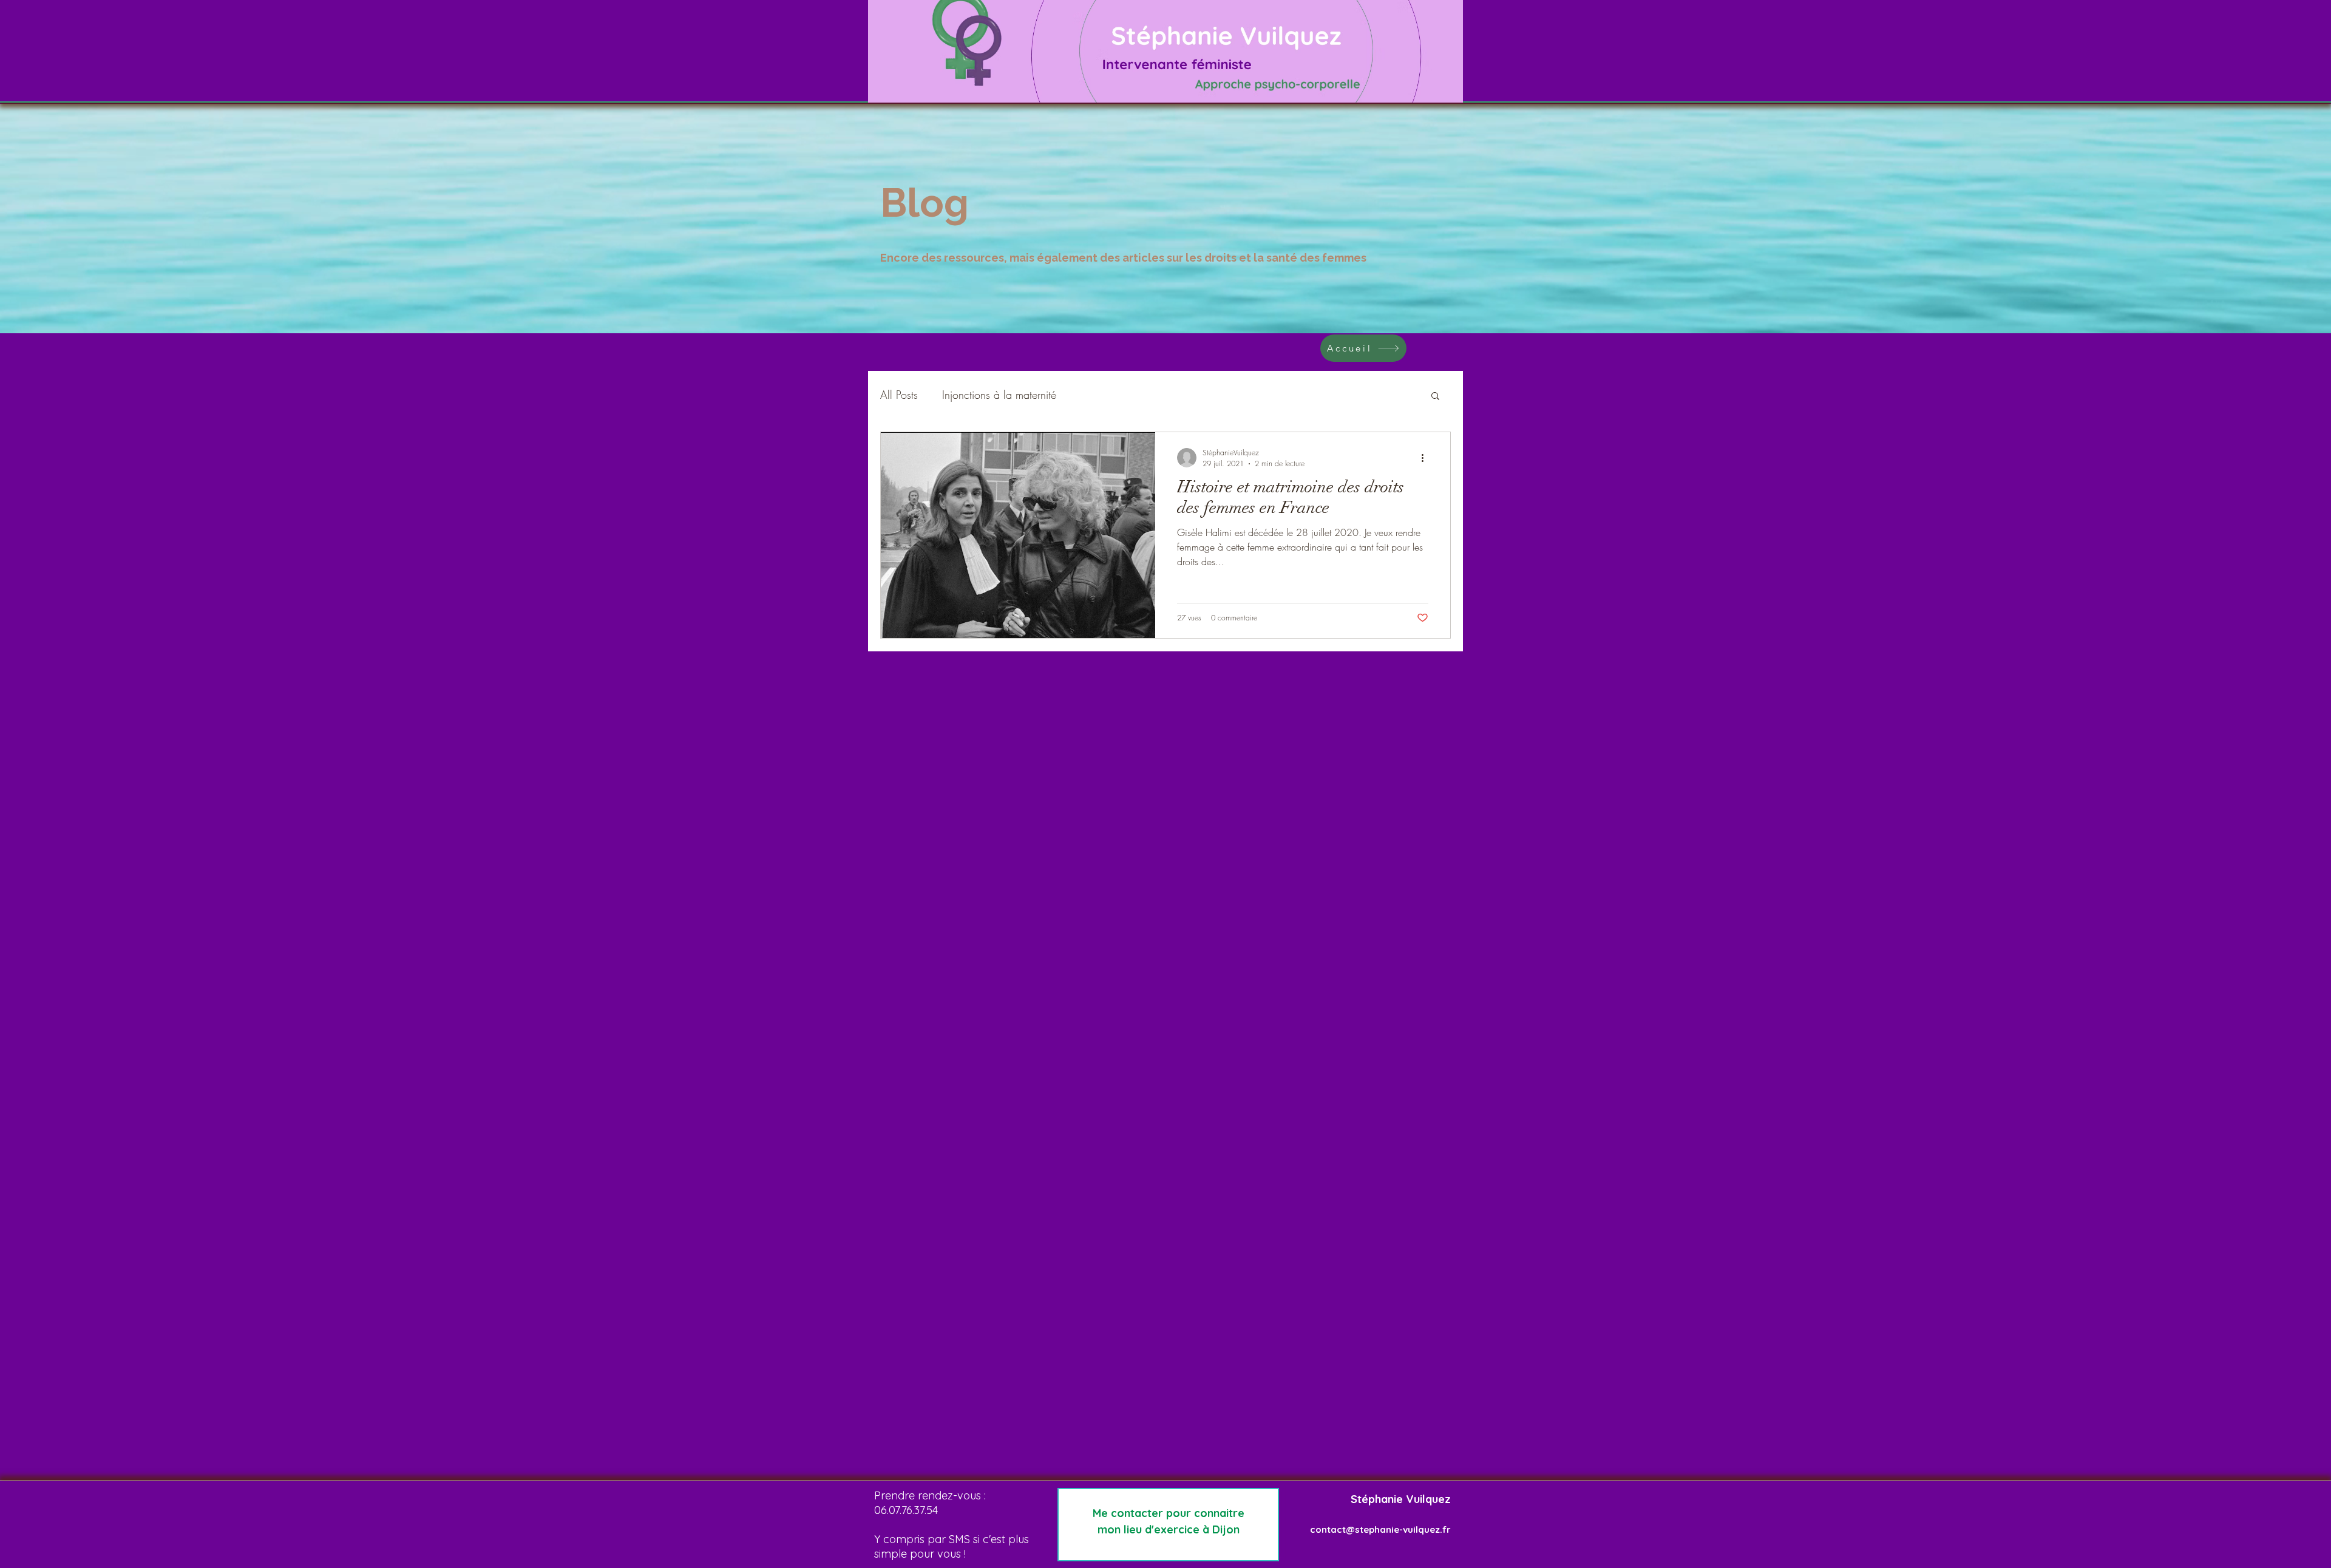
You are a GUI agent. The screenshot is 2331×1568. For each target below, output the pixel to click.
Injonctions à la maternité (999, 395)
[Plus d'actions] (1427, 458)
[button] (1435, 397)
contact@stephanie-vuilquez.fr (1380, 1529)
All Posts (899, 395)
